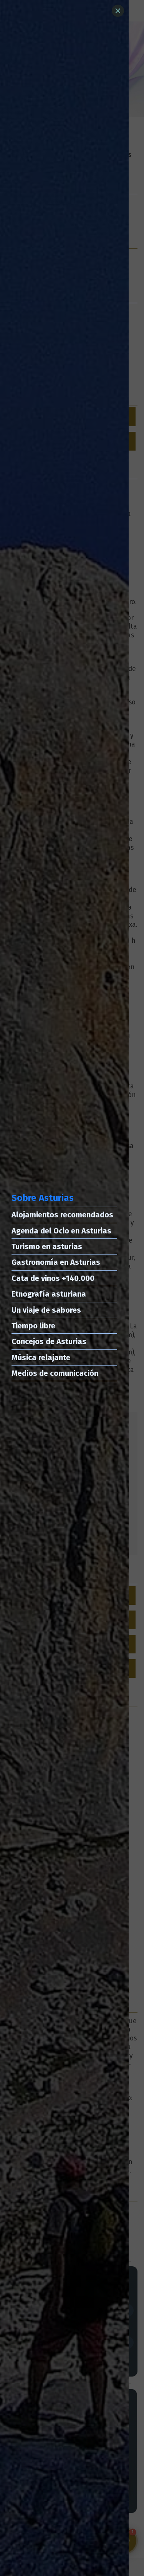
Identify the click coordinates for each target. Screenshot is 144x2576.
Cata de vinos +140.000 (53, 1278)
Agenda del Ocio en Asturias (61, 1231)
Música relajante (41, 1357)
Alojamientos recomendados (62, 1215)
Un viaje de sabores (46, 1310)
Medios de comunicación (55, 1373)
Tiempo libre (33, 1326)
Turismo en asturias (47, 1246)
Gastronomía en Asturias (56, 1262)
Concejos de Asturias (49, 1341)
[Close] (118, 11)
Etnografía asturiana (49, 1294)
